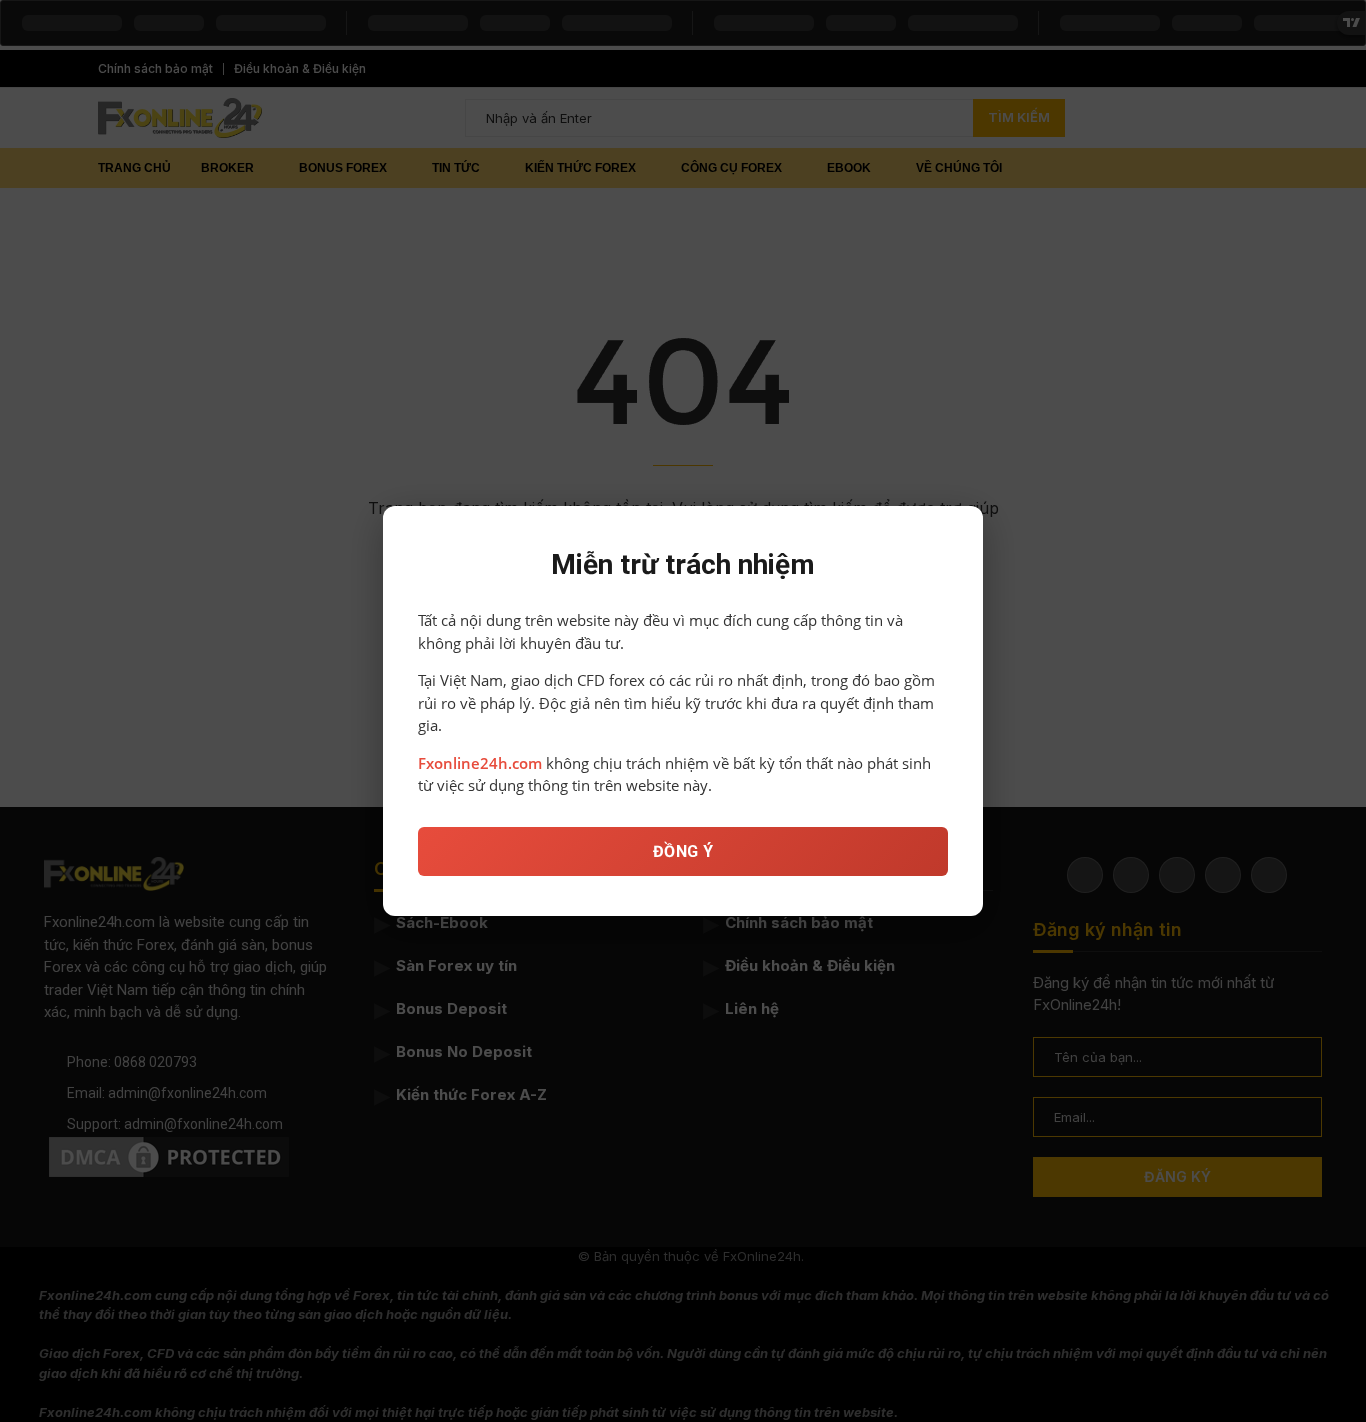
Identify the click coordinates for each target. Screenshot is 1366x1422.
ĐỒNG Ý (683, 851)
